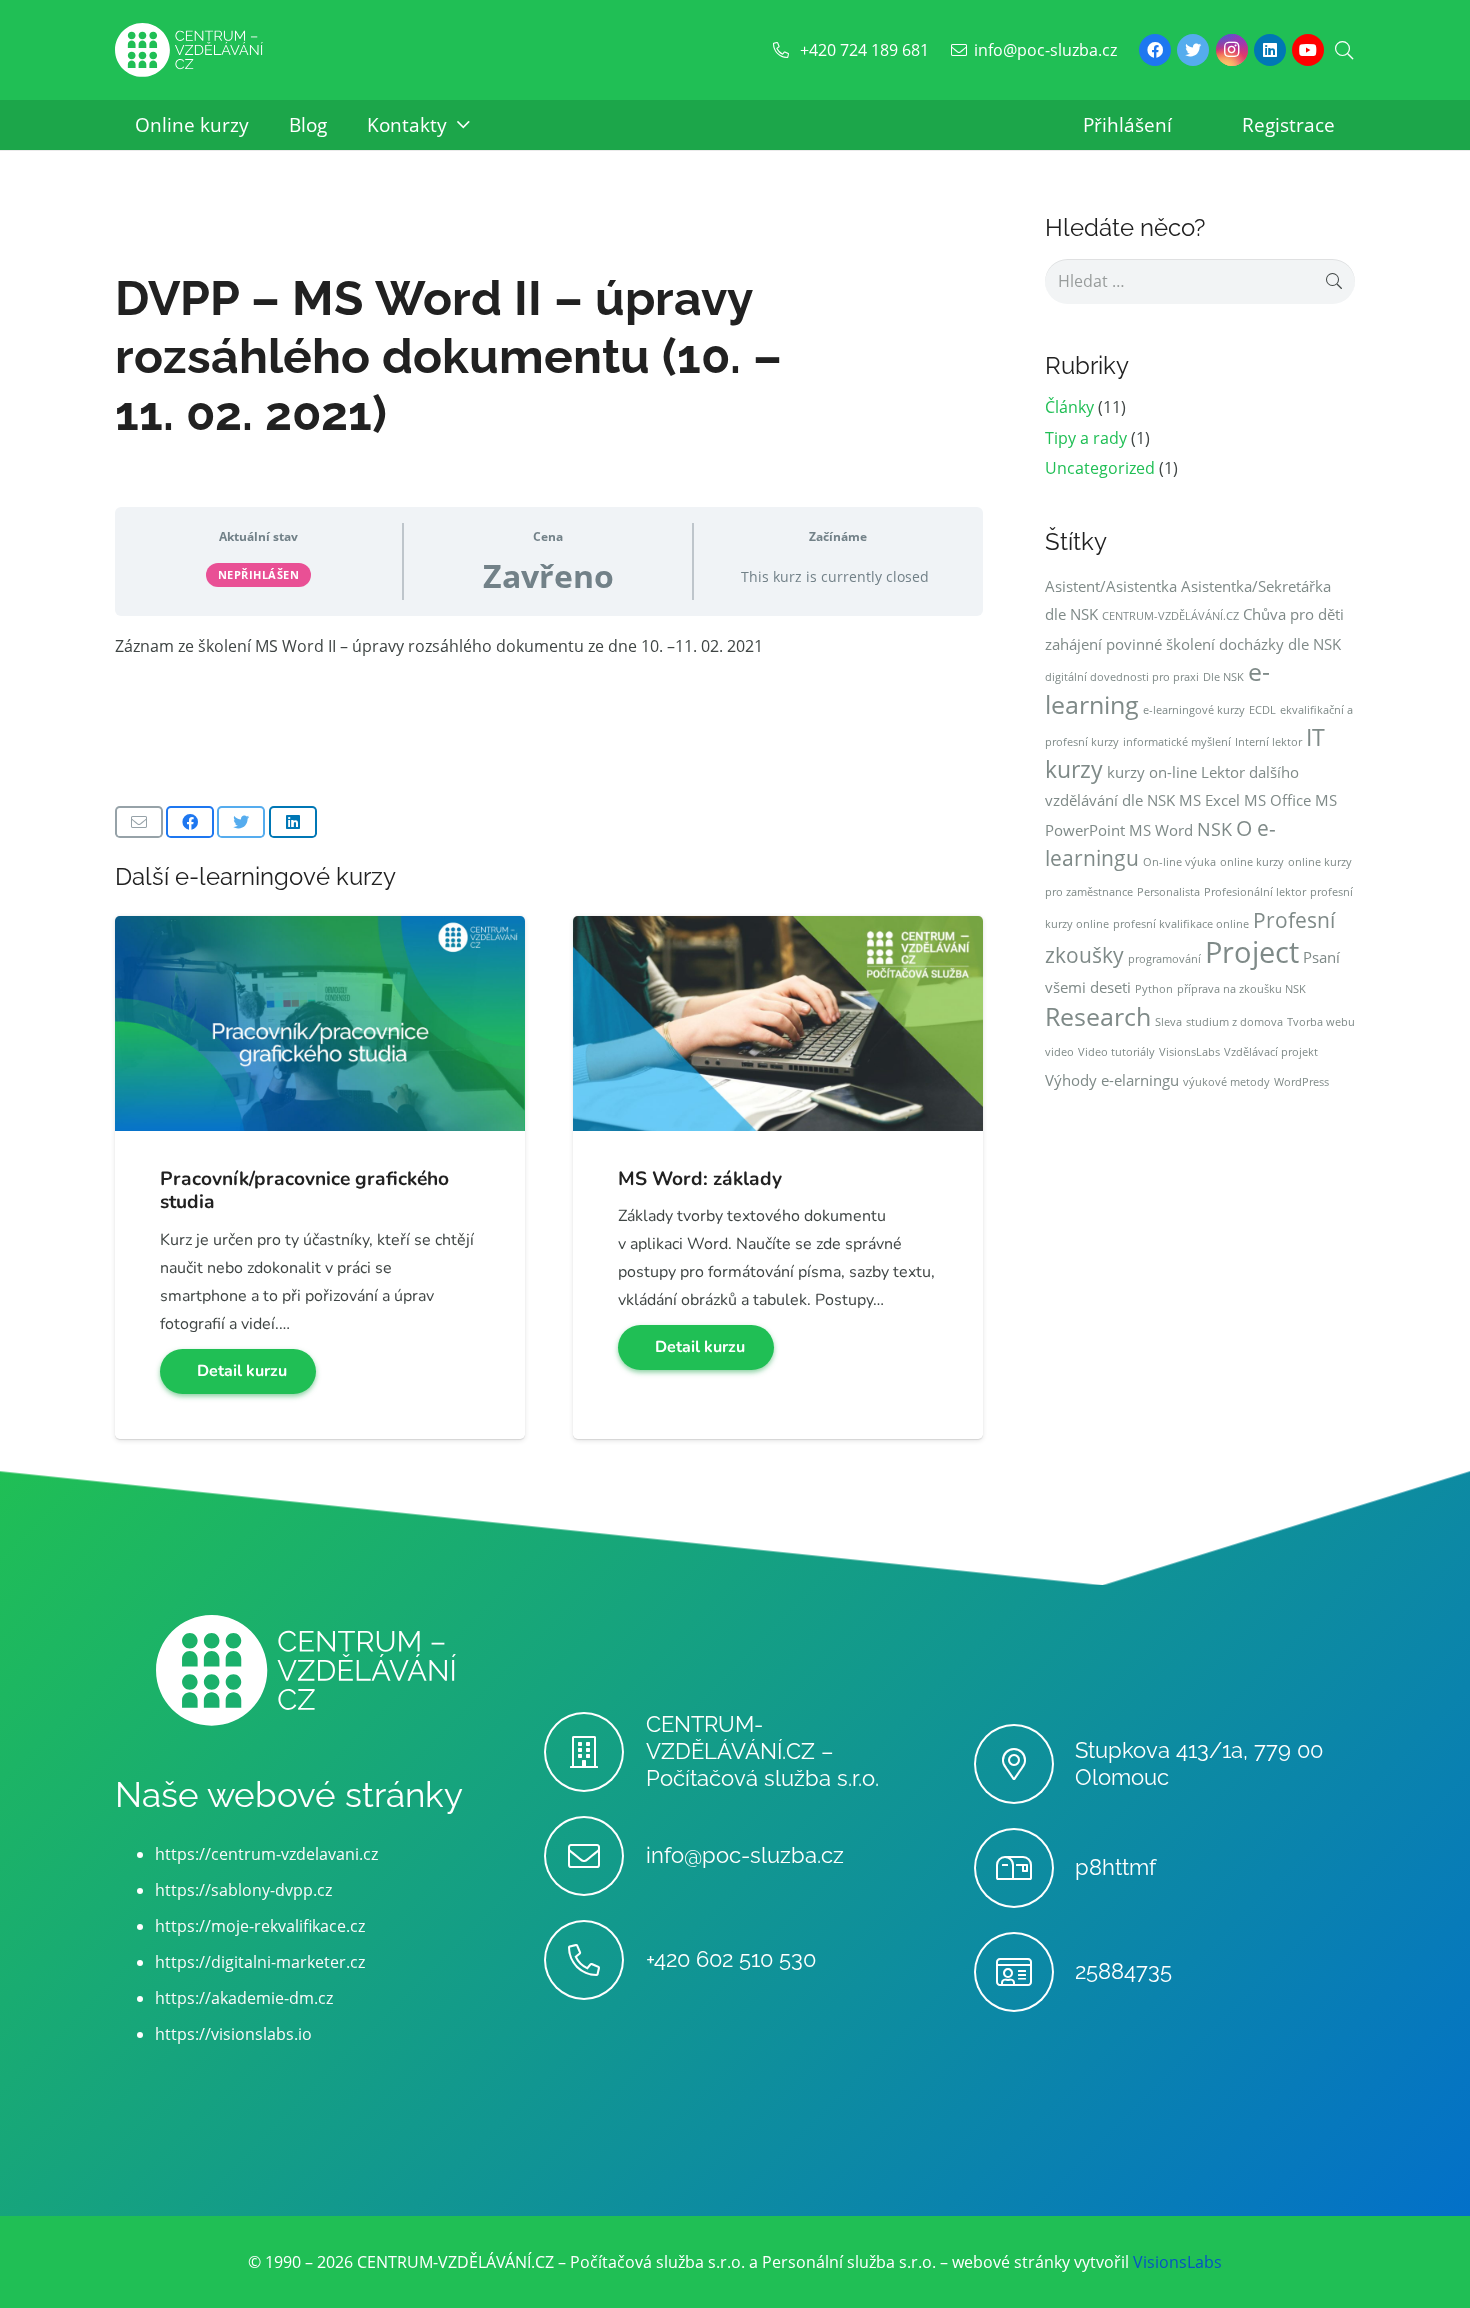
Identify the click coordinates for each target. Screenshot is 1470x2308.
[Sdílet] (190, 822)
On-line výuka (1179, 862)
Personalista (1168, 892)
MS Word (1161, 830)
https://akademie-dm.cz (244, 1998)
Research (1098, 1016)
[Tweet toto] (241, 822)
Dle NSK (1223, 677)
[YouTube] (1308, 50)
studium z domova (1234, 1022)
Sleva (1168, 1022)
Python (1154, 989)
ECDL (1262, 710)
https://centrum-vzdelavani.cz (266, 1854)
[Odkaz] (189, 50)
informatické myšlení (1177, 742)
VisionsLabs (1189, 1052)
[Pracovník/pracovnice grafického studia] (320, 930)
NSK (1214, 829)
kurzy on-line (1152, 772)
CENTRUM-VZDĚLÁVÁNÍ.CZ (1170, 616)
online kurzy (1252, 862)
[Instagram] (1232, 50)
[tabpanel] (549, 646)
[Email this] (139, 822)
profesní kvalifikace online (1181, 924)
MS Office (1277, 800)
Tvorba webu (1321, 1022)
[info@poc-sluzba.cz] (594, 1856)
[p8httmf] (1024, 1868)
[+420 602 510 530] (594, 1960)
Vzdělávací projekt (1271, 1052)
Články (1069, 407)
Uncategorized (1100, 468)
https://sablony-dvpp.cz (243, 1890)
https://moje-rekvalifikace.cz (260, 1926)
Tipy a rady (1086, 438)
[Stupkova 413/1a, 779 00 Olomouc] (1024, 1764)
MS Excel (1209, 800)
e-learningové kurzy (1194, 710)
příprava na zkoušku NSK (1241, 989)
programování (1164, 959)
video (1059, 1052)
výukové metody (1226, 1082)
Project (1252, 952)
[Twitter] (1193, 50)
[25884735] (1024, 1972)
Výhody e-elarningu (1112, 1080)
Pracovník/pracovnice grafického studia (304, 1190)
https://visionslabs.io (233, 2034)
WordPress (1301, 1082)
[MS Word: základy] (778, 930)
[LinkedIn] (1270, 50)
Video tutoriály (1116, 1052)
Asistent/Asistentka (1111, 586)
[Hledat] (1344, 50)
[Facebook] (1155, 50)
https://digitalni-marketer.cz (260, 1962)
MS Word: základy (700, 1179)
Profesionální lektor (1255, 892)
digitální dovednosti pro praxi (1122, 677)
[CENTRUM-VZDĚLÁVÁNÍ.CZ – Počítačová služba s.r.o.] (594, 1752)
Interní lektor (1268, 742)
